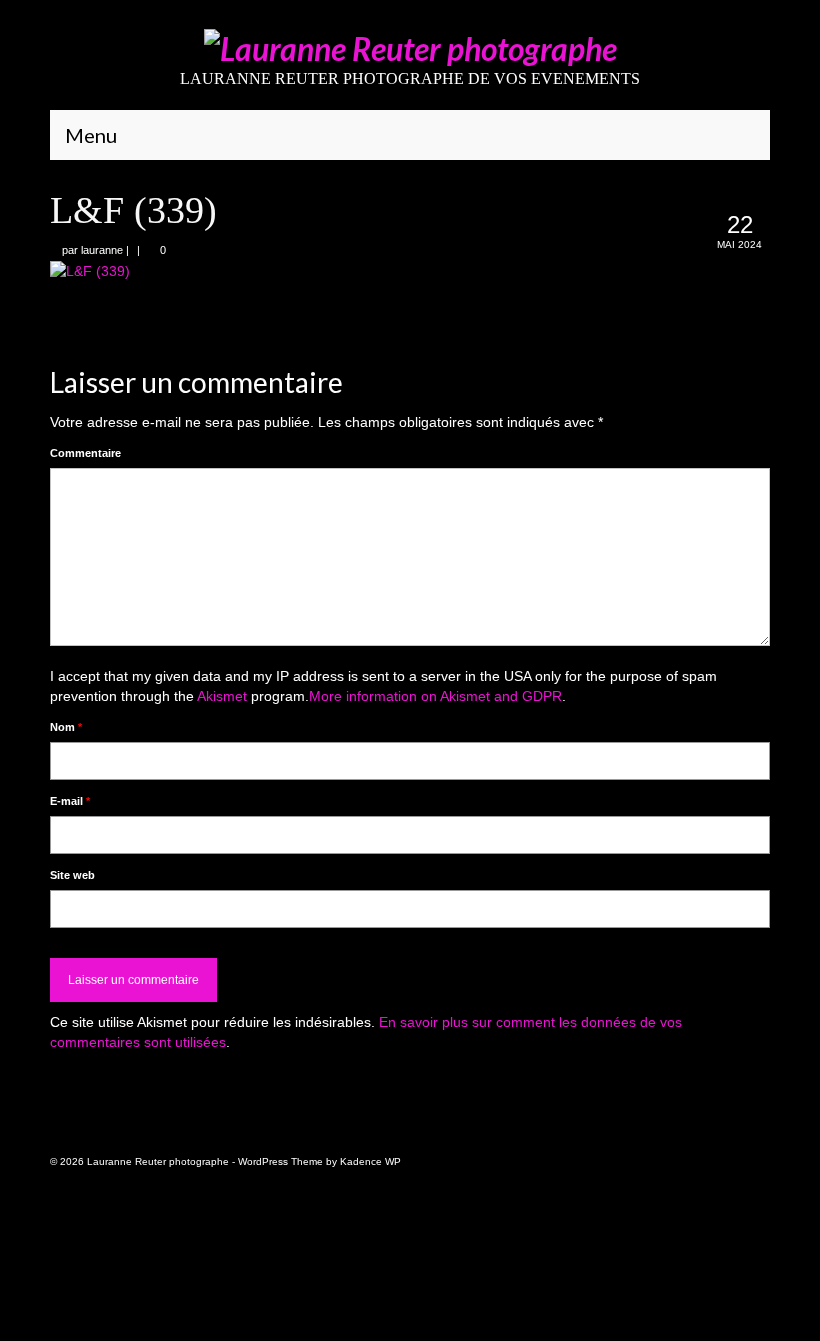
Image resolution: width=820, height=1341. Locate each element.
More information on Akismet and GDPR (435, 696)
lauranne (102, 250)
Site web (72, 875)
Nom (66, 727)
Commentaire (85, 453)
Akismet (222, 696)
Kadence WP (370, 1161)
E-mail (70, 801)
